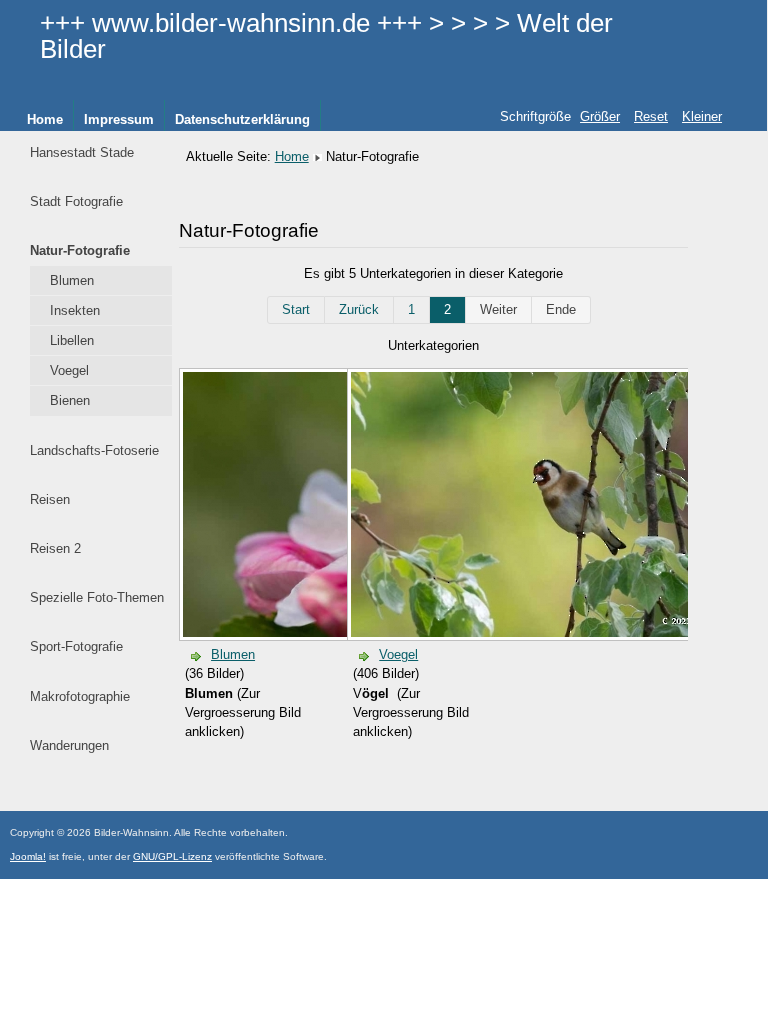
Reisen (50, 499)
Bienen (70, 400)
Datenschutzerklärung (242, 119)
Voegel (69, 370)
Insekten (75, 310)
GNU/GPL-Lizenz (172, 856)
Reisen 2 (55, 548)
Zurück (359, 309)
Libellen (72, 340)
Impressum (119, 119)
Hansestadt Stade (82, 152)
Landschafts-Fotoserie (94, 450)
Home (45, 119)
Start (296, 309)
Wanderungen (69, 745)
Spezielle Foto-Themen (97, 597)
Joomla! (28, 856)
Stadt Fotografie (76, 201)
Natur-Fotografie (80, 250)
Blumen (72, 280)
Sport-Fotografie (76, 646)
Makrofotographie (80, 696)
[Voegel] (555, 632)
